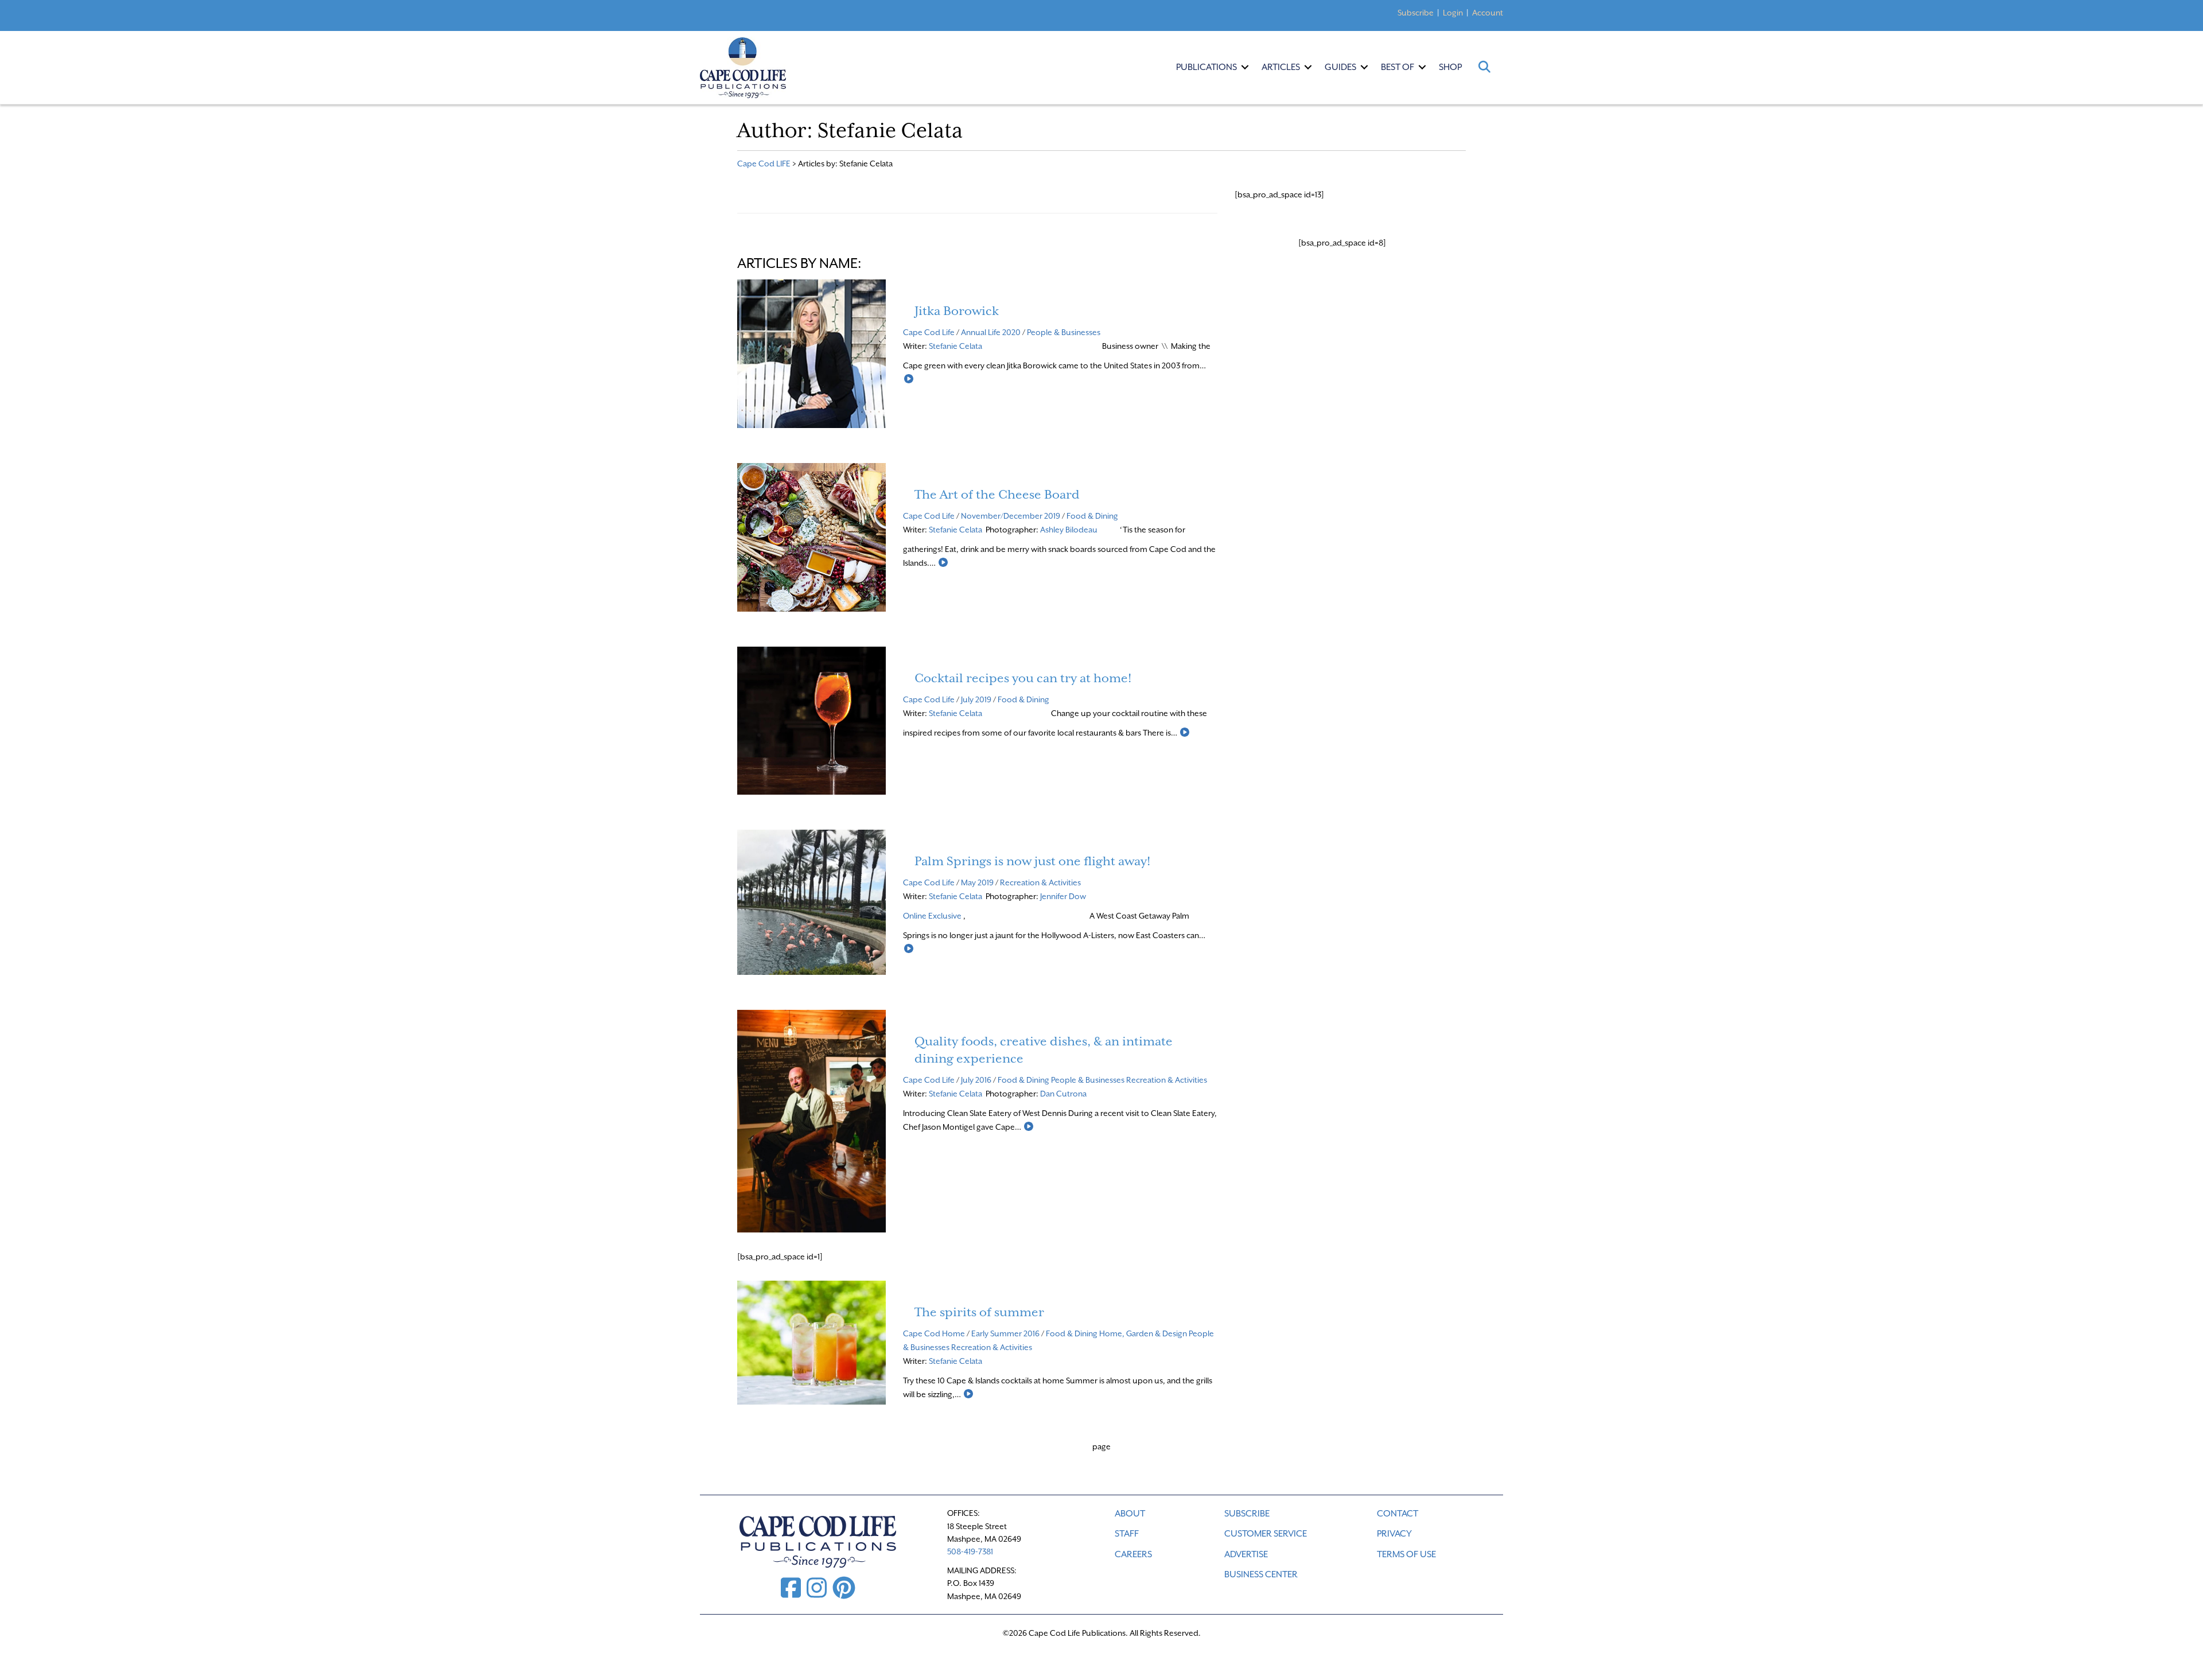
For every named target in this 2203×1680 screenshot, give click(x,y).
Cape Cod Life (929, 332)
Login (1453, 13)
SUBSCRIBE (1247, 1514)
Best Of (1398, 67)
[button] (1245, 67)
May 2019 (977, 882)
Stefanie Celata (955, 346)
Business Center (1261, 1574)
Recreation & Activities (1040, 882)
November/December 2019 (1011, 516)
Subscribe (1416, 13)
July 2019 (976, 699)
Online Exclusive (932, 916)
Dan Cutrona (1064, 1094)
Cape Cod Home (934, 1333)
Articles (1281, 67)
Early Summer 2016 (1005, 1333)
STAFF (1127, 1534)
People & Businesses (1064, 332)
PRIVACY (1394, 1534)
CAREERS (1133, 1554)
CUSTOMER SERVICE (1266, 1534)
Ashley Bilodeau (1070, 530)
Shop (1450, 67)
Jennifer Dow (1064, 896)
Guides (1340, 67)
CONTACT (1398, 1514)
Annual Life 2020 (991, 332)
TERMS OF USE (1406, 1554)
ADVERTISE (1246, 1554)
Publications (1206, 67)
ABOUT (1130, 1514)
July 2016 (976, 1080)
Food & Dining (1092, 516)
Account (1488, 13)
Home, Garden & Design (1143, 1333)
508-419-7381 (970, 1551)
